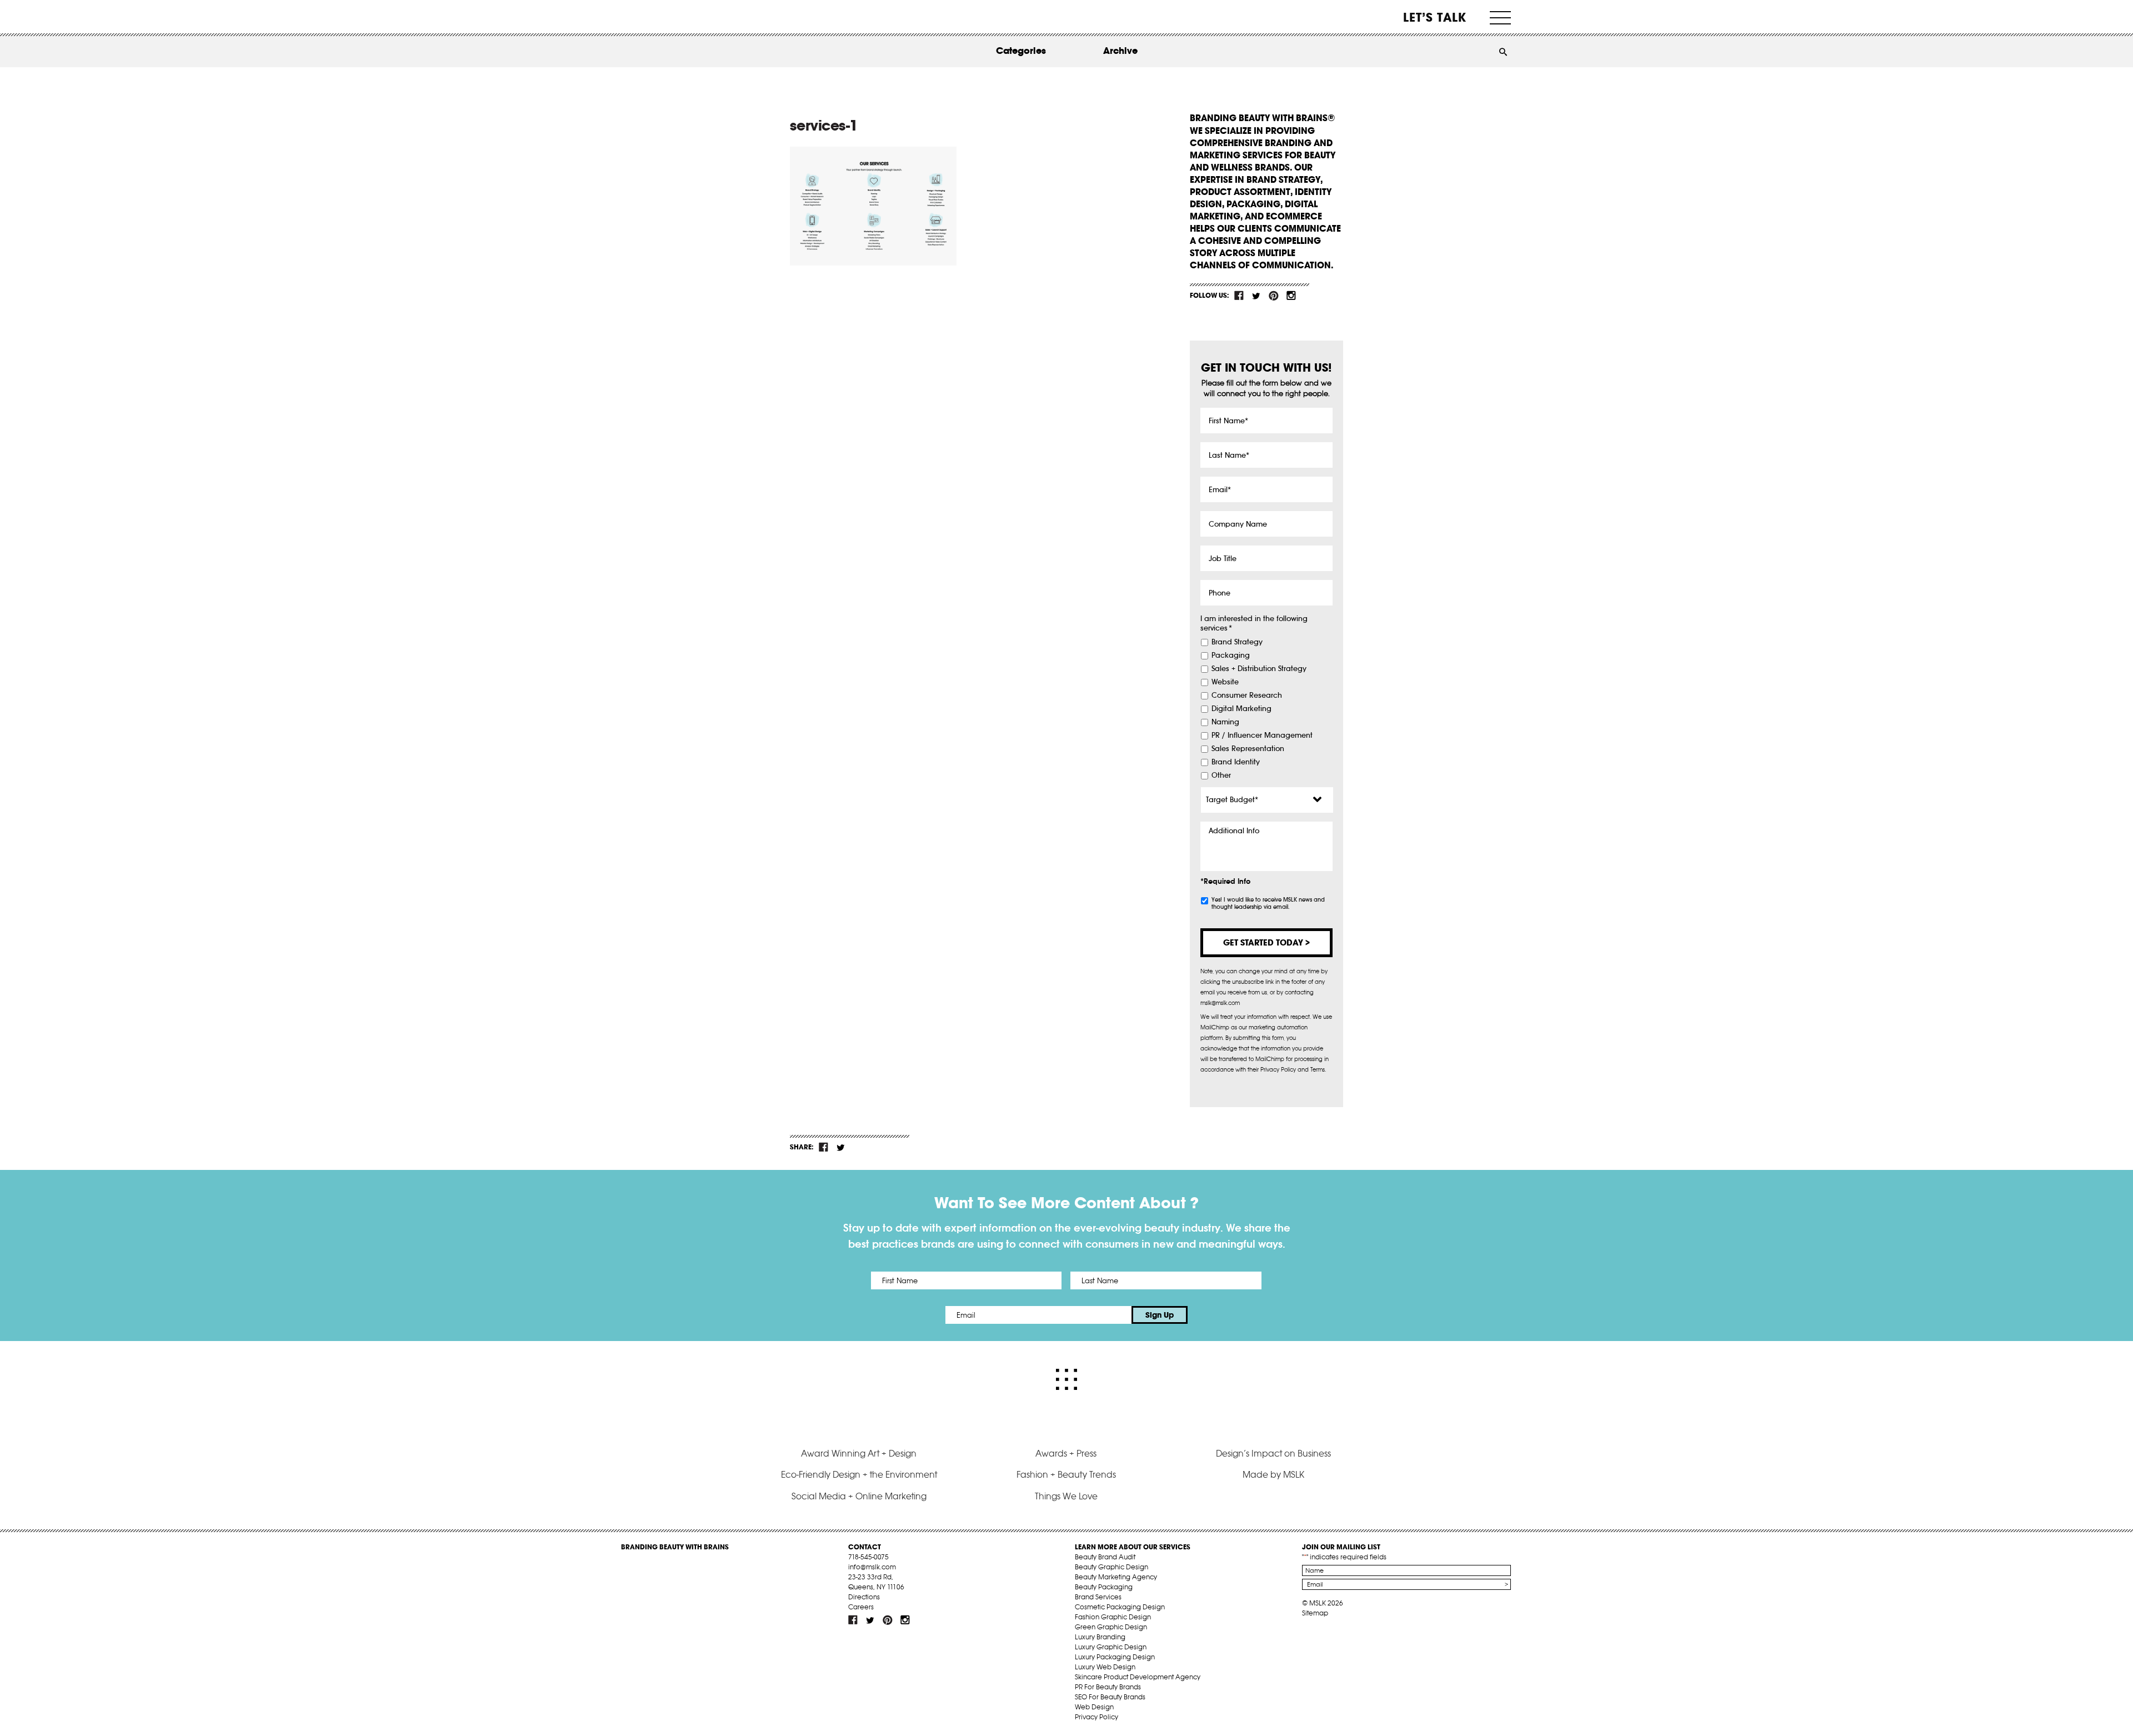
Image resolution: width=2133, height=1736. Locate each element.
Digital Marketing (1241, 709)
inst (1291, 296)
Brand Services (1098, 1597)
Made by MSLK (1273, 1474)
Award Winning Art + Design (859, 1453)
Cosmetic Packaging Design (1120, 1607)
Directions (864, 1597)
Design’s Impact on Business (1273, 1453)
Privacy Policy (1096, 1717)
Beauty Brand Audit (1105, 1557)
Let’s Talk (1435, 17)
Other (1221, 776)
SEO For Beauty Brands (1110, 1697)
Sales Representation (1248, 749)
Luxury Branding (1100, 1637)
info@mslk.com (872, 1567)
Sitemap (1315, 1613)
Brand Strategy (1237, 642)
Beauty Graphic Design (1111, 1567)
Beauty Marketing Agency (1116, 1577)
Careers (861, 1607)
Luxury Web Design (1105, 1667)
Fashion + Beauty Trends (1066, 1474)
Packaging (1231, 656)
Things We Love (1066, 1496)
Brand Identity (1236, 762)
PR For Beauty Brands (1108, 1687)
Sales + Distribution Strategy (1259, 669)
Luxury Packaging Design (1115, 1657)
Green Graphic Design (1111, 1627)
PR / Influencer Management (1262, 736)
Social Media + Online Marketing (859, 1496)
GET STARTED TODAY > (1266, 942)
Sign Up (1160, 1315)
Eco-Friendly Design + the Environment (859, 1474)
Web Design (1094, 1707)
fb (1239, 296)
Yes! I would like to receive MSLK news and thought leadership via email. (1268, 903)
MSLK (663, 17)
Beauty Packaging (1104, 1587)
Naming (1225, 722)
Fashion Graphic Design (1113, 1617)
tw (1256, 296)
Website (1225, 682)
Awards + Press (1066, 1453)
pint (1274, 296)
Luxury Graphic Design (1111, 1647)
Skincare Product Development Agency (1138, 1677)
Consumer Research (1247, 696)
